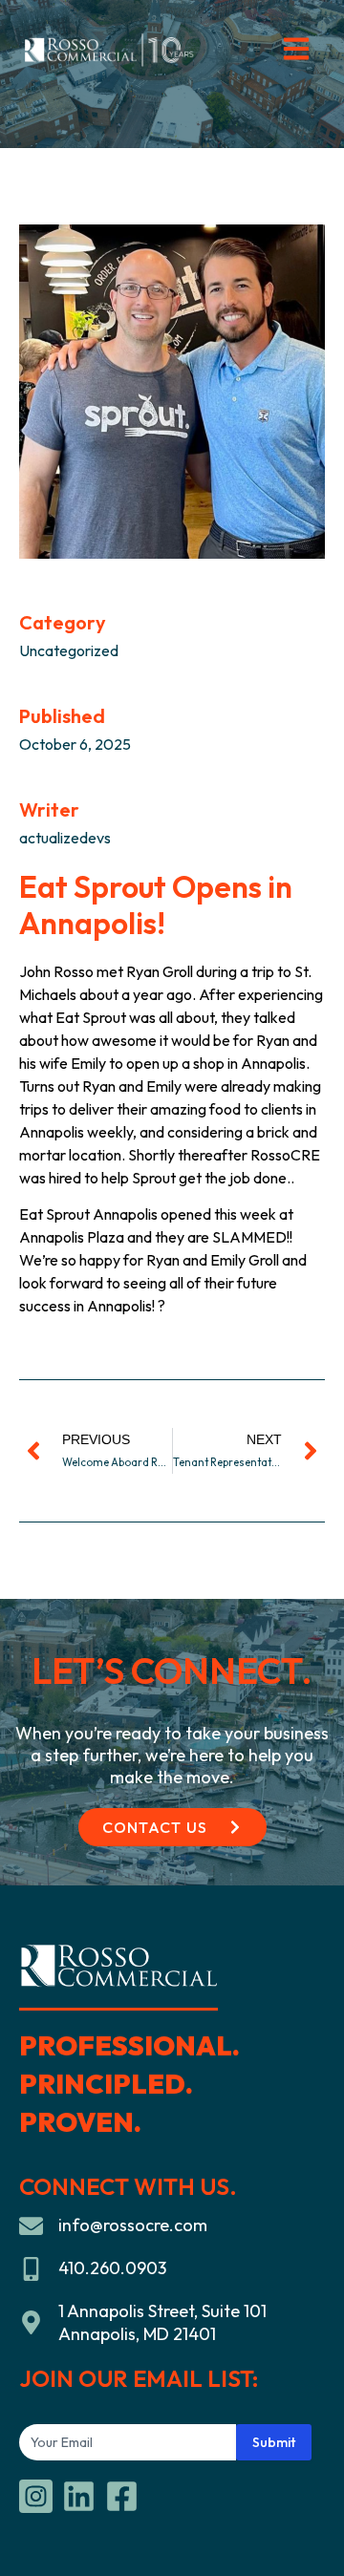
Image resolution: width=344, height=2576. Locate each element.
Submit (274, 2442)
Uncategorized (69, 650)
